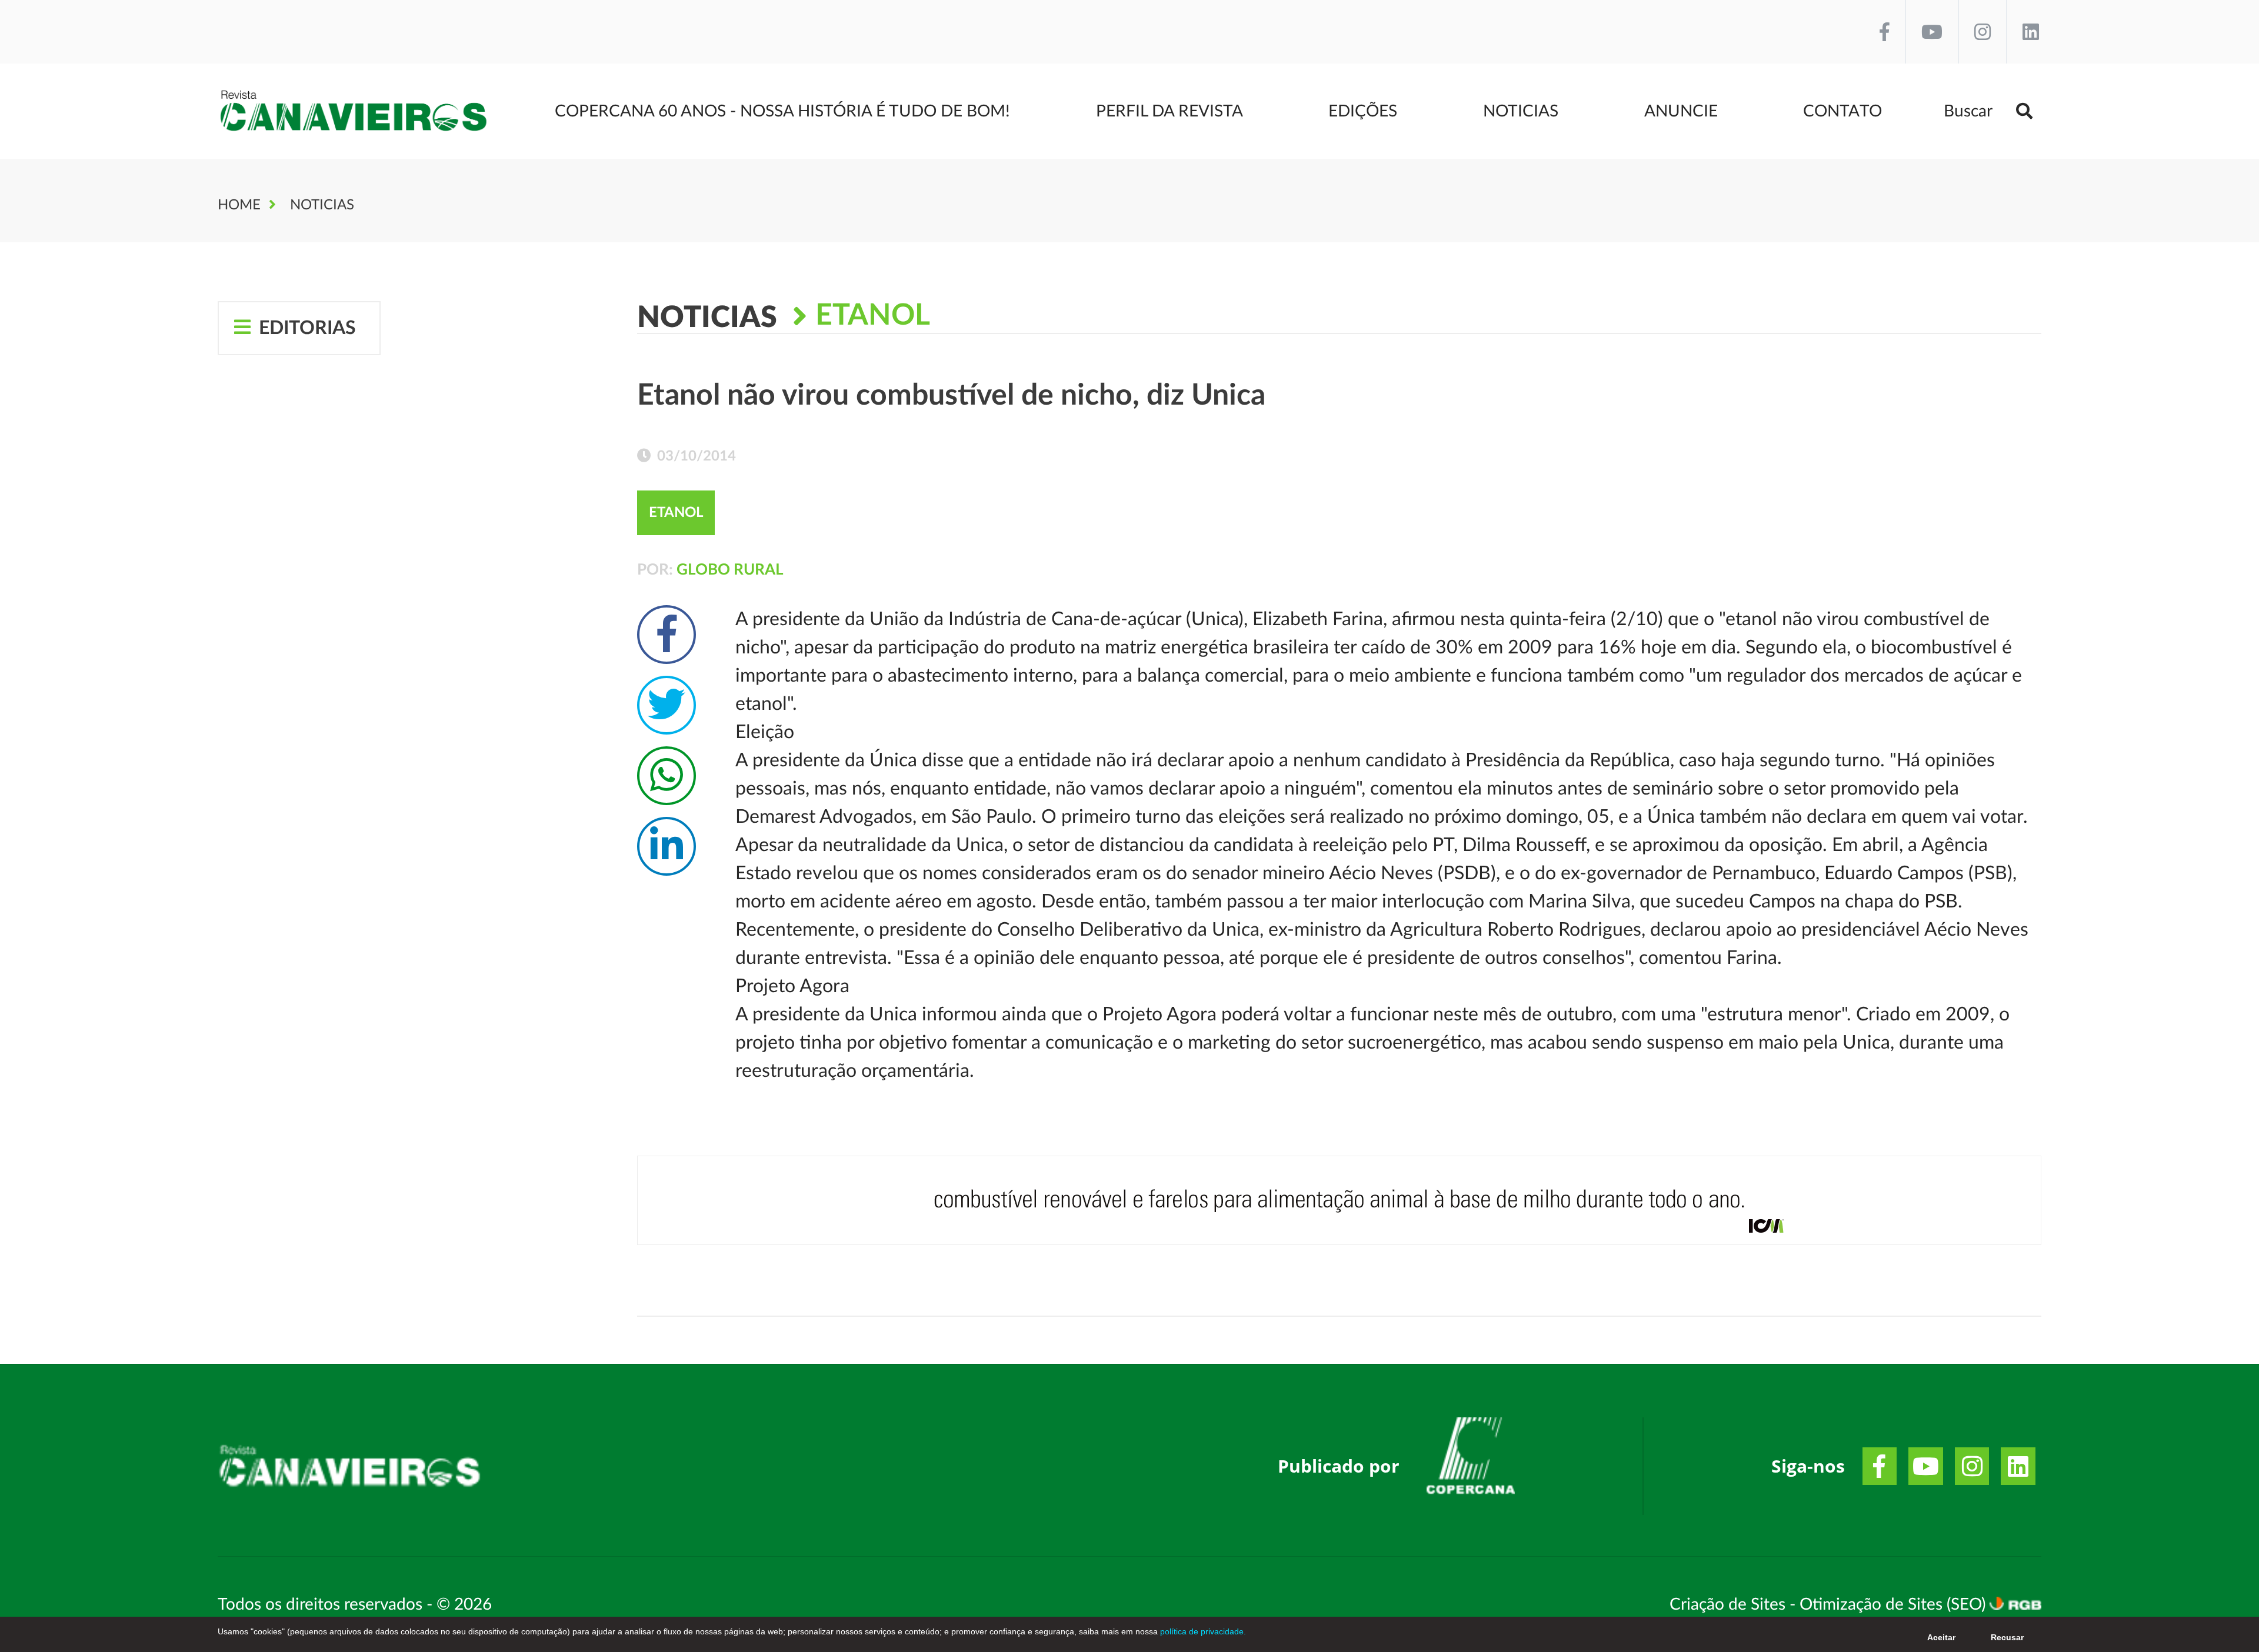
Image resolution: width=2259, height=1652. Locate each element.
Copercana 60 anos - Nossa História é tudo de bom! (782, 111)
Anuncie (1681, 111)
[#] (1471, 1460)
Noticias (1521, 111)
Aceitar (1941, 1637)
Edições (1363, 111)
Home (239, 205)
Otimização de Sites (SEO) (1895, 1604)
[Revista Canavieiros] (354, 111)
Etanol (873, 316)
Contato (1842, 111)
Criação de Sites (1730, 1604)
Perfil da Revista (1170, 111)
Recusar (2007, 1637)
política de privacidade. (1202, 1631)
